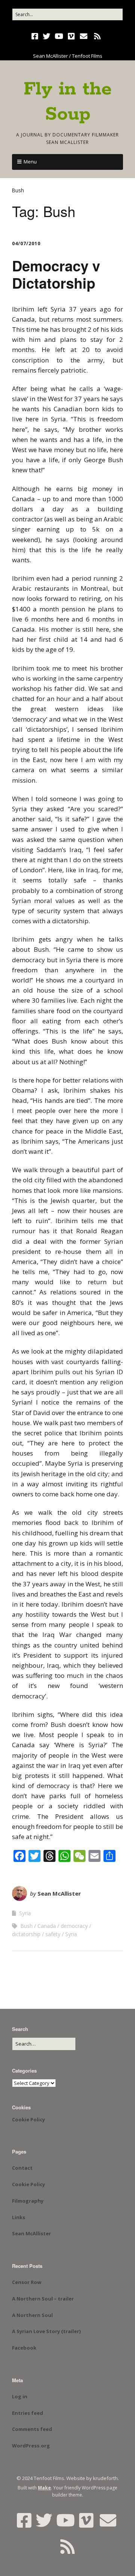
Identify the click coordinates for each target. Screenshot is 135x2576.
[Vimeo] (71, 36)
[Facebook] (36, 36)
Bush (26, 1926)
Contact (22, 2168)
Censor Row (27, 2282)
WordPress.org (31, 2446)
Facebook (24, 2348)
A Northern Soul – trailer (43, 2299)
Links (19, 2217)
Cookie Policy (28, 2119)
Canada (47, 1926)
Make (44, 2488)
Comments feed (32, 2429)
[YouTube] (59, 36)
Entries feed (28, 2413)
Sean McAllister (59, 1893)
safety (53, 1934)
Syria (25, 1913)
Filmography (28, 2201)
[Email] (84, 36)
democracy (74, 1926)
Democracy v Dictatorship (56, 274)
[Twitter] (46, 36)
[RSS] (98, 36)
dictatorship (26, 1934)
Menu (30, 162)
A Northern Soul (32, 2315)
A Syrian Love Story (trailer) (46, 2331)
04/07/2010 (26, 243)
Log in (20, 2396)
